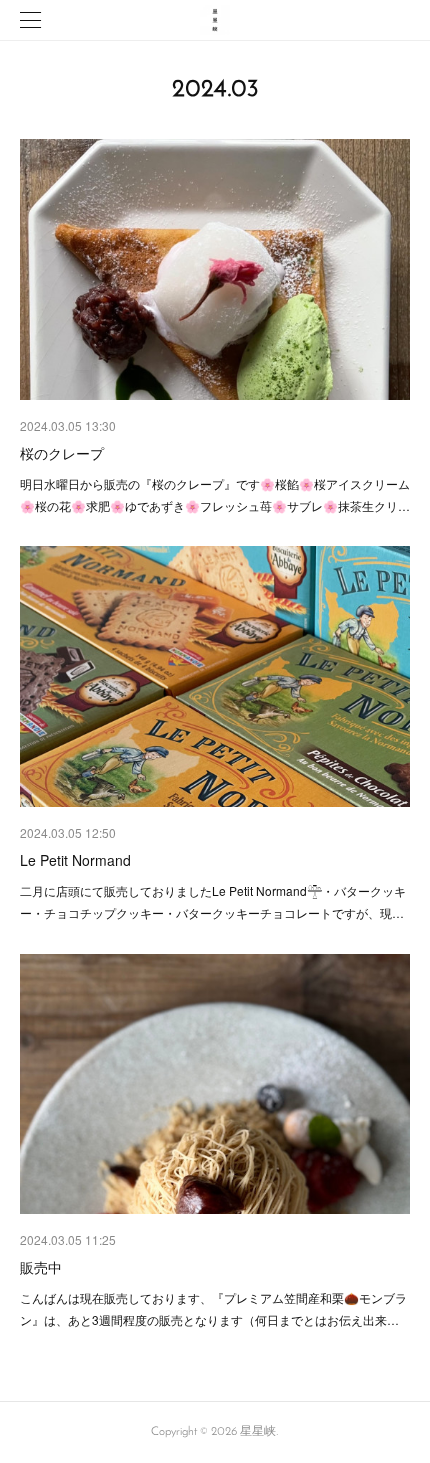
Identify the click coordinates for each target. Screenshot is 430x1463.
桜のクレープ (62, 453)
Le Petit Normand (75, 860)
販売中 (41, 1267)
